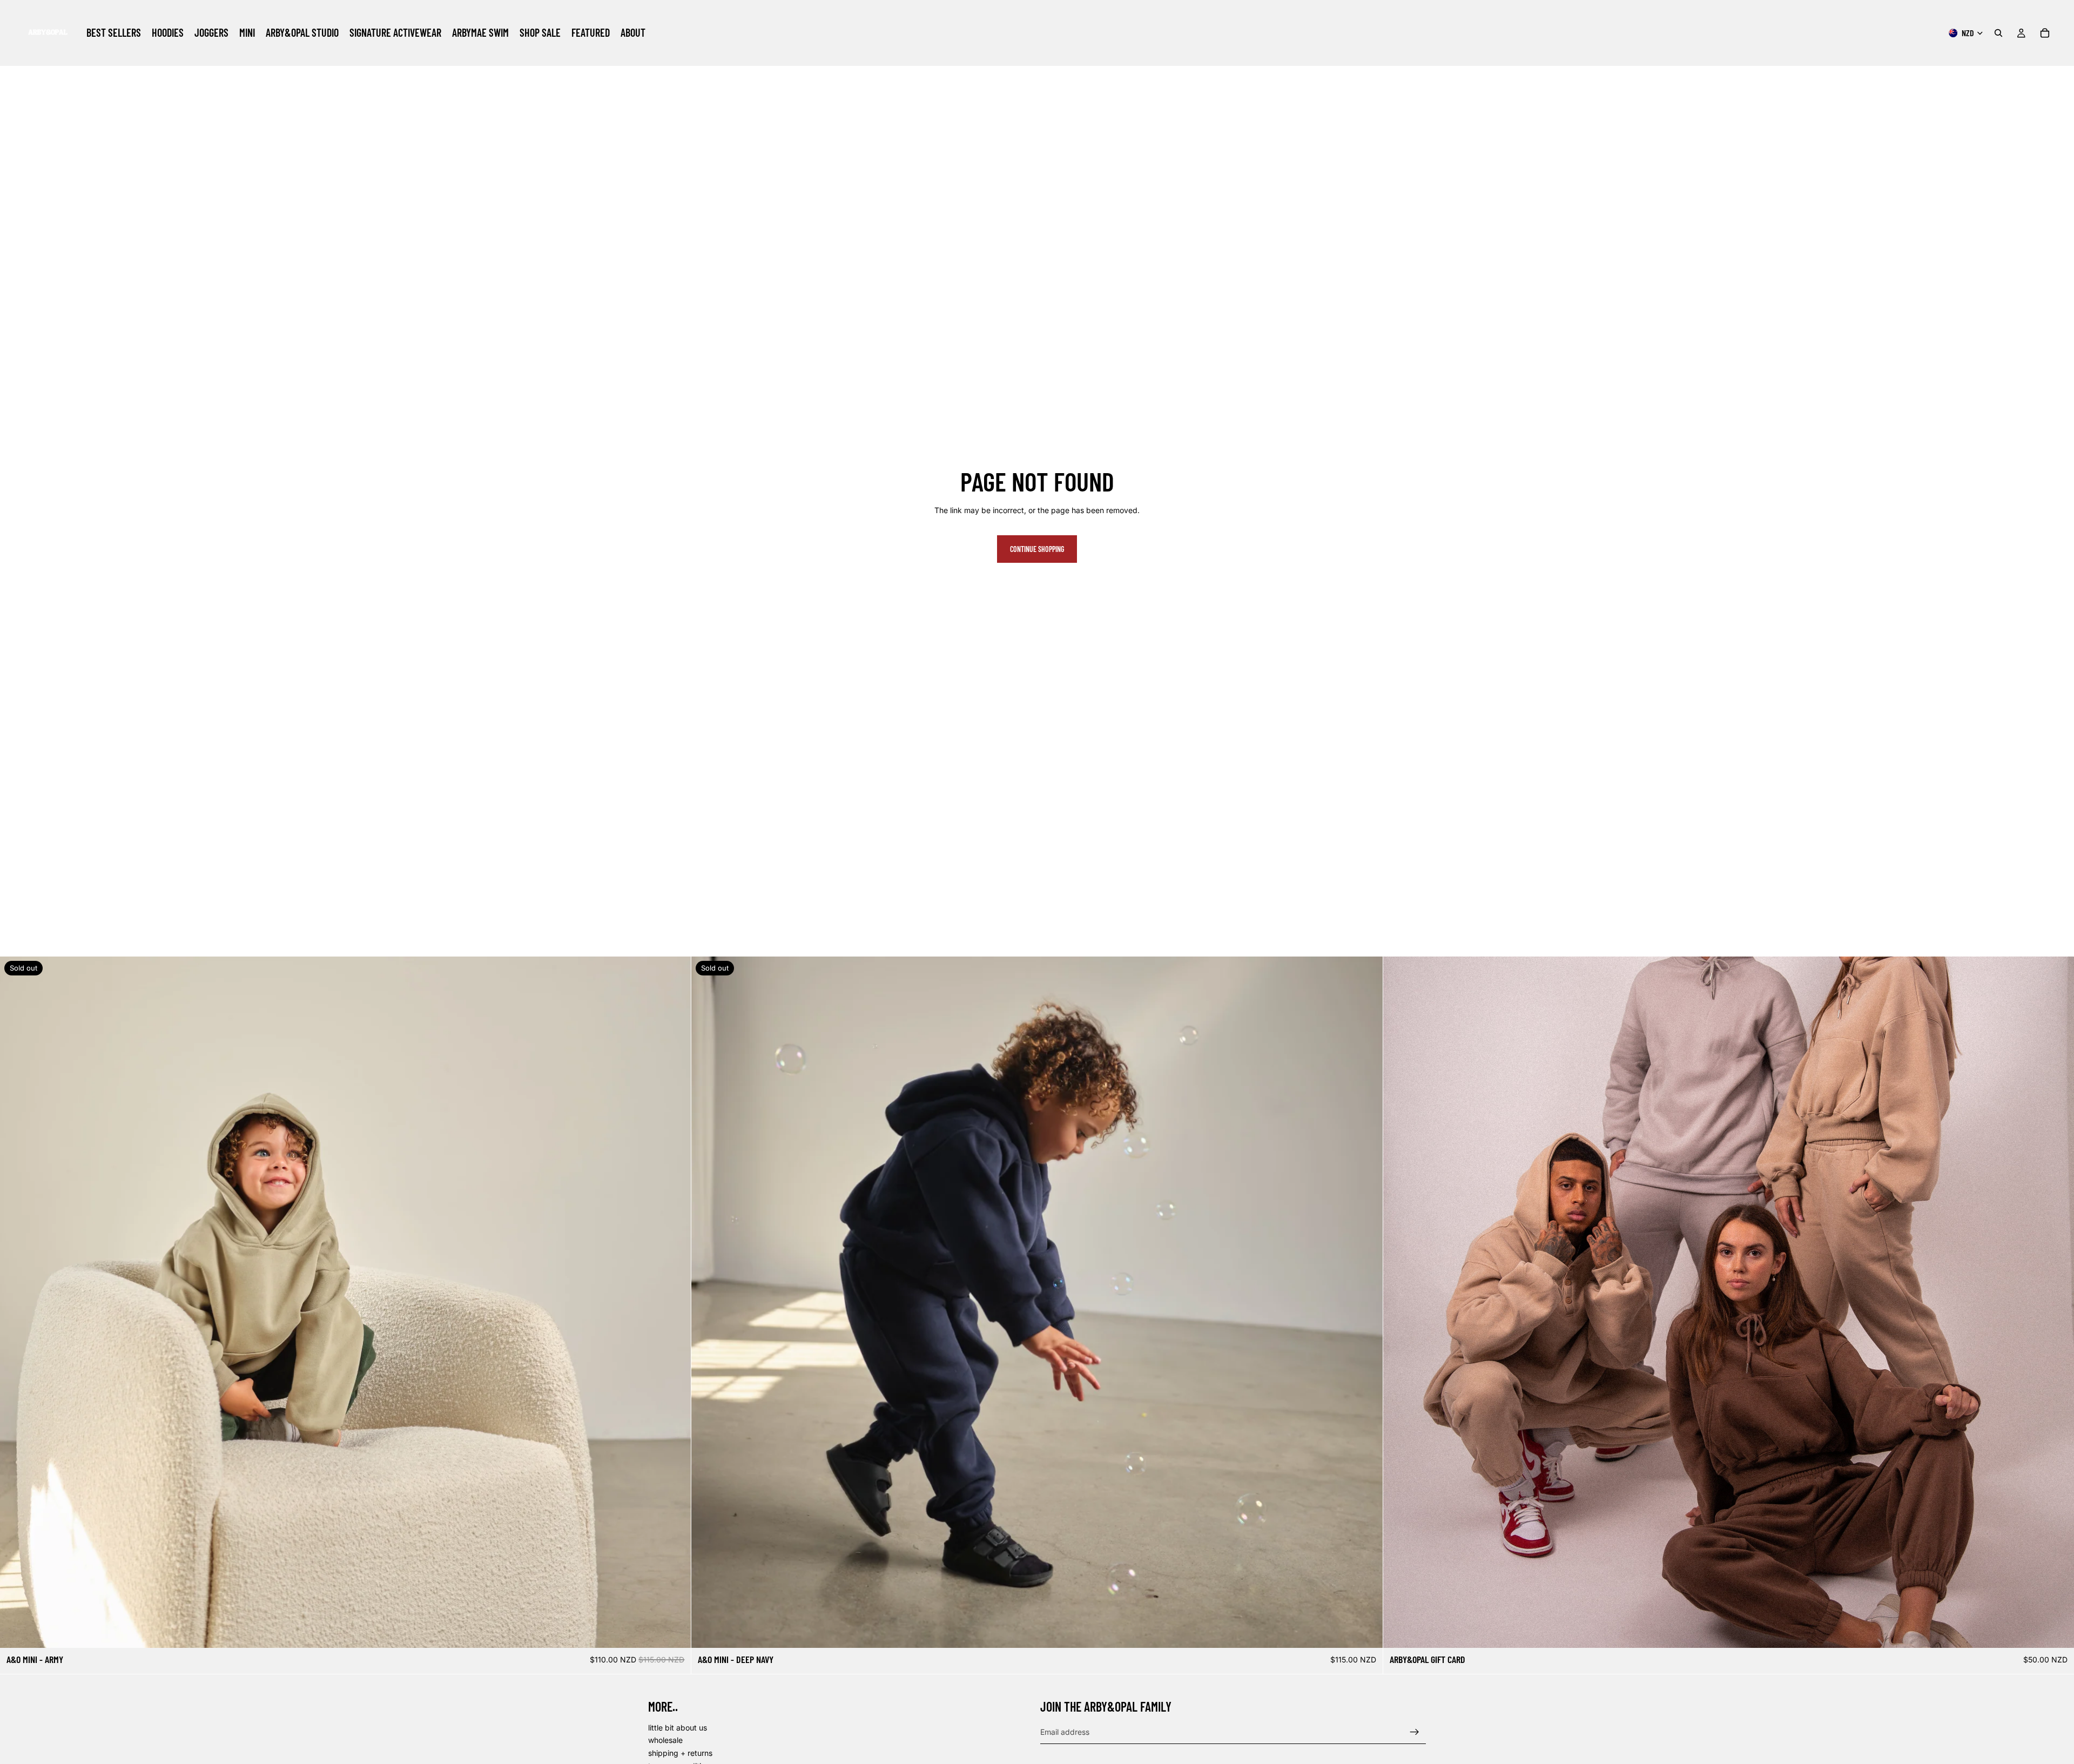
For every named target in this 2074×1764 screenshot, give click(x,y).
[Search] (1998, 33)
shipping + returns (680, 1753)
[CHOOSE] (2057, 1632)
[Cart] (2045, 33)
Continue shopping (1037, 549)
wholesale (665, 1741)
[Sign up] (1415, 1732)
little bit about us (678, 1728)
